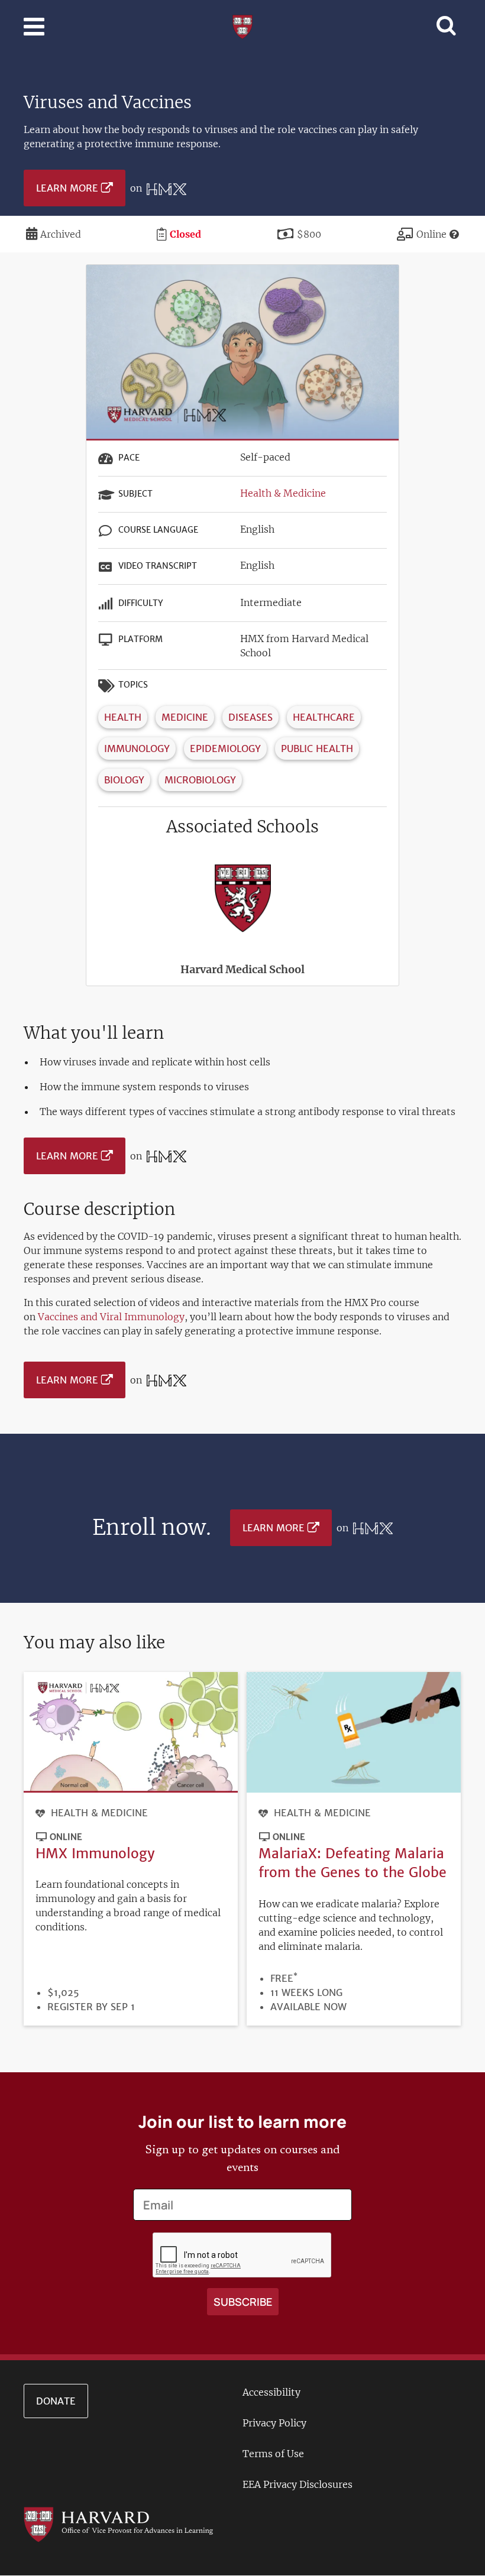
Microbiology (200, 780)
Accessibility (271, 2392)
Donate (56, 2401)
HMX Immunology (95, 1853)
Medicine (185, 717)
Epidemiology (225, 749)
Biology (124, 780)
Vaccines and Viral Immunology (111, 1317)
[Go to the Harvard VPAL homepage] (118, 2524)
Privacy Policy (274, 2423)
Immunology (137, 749)
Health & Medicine (283, 493)
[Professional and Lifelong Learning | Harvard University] (242, 25)
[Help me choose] (454, 234)
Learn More (67, 188)
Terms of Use (273, 2454)
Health (123, 717)
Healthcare (324, 717)
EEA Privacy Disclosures (298, 2484)
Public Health (317, 749)
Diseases (250, 717)
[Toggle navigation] (34, 27)
